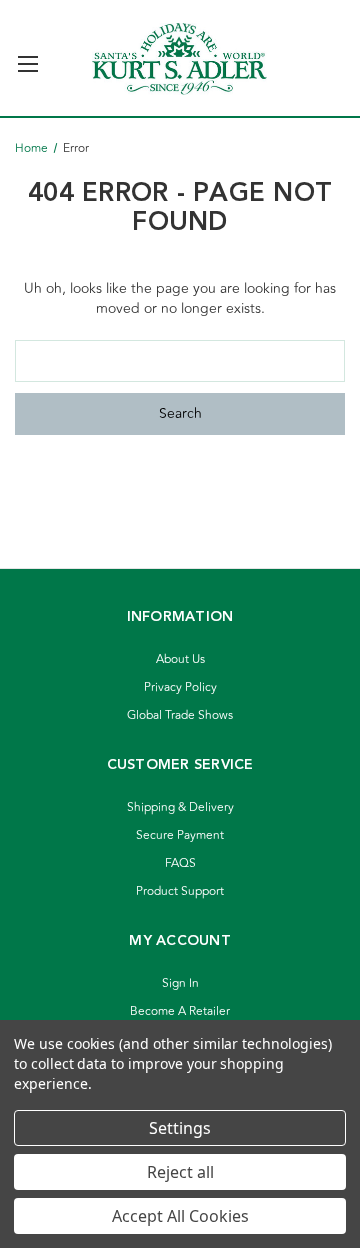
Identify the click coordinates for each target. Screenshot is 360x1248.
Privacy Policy (180, 687)
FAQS (180, 863)
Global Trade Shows (180, 715)
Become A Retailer (180, 1011)
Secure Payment (180, 835)
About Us (180, 659)
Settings (180, 1128)
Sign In (180, 983)
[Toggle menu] (27, 55)
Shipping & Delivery (180, 807)
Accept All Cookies (180, 1216)
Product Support (180, 891)
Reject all (180, 1172)
